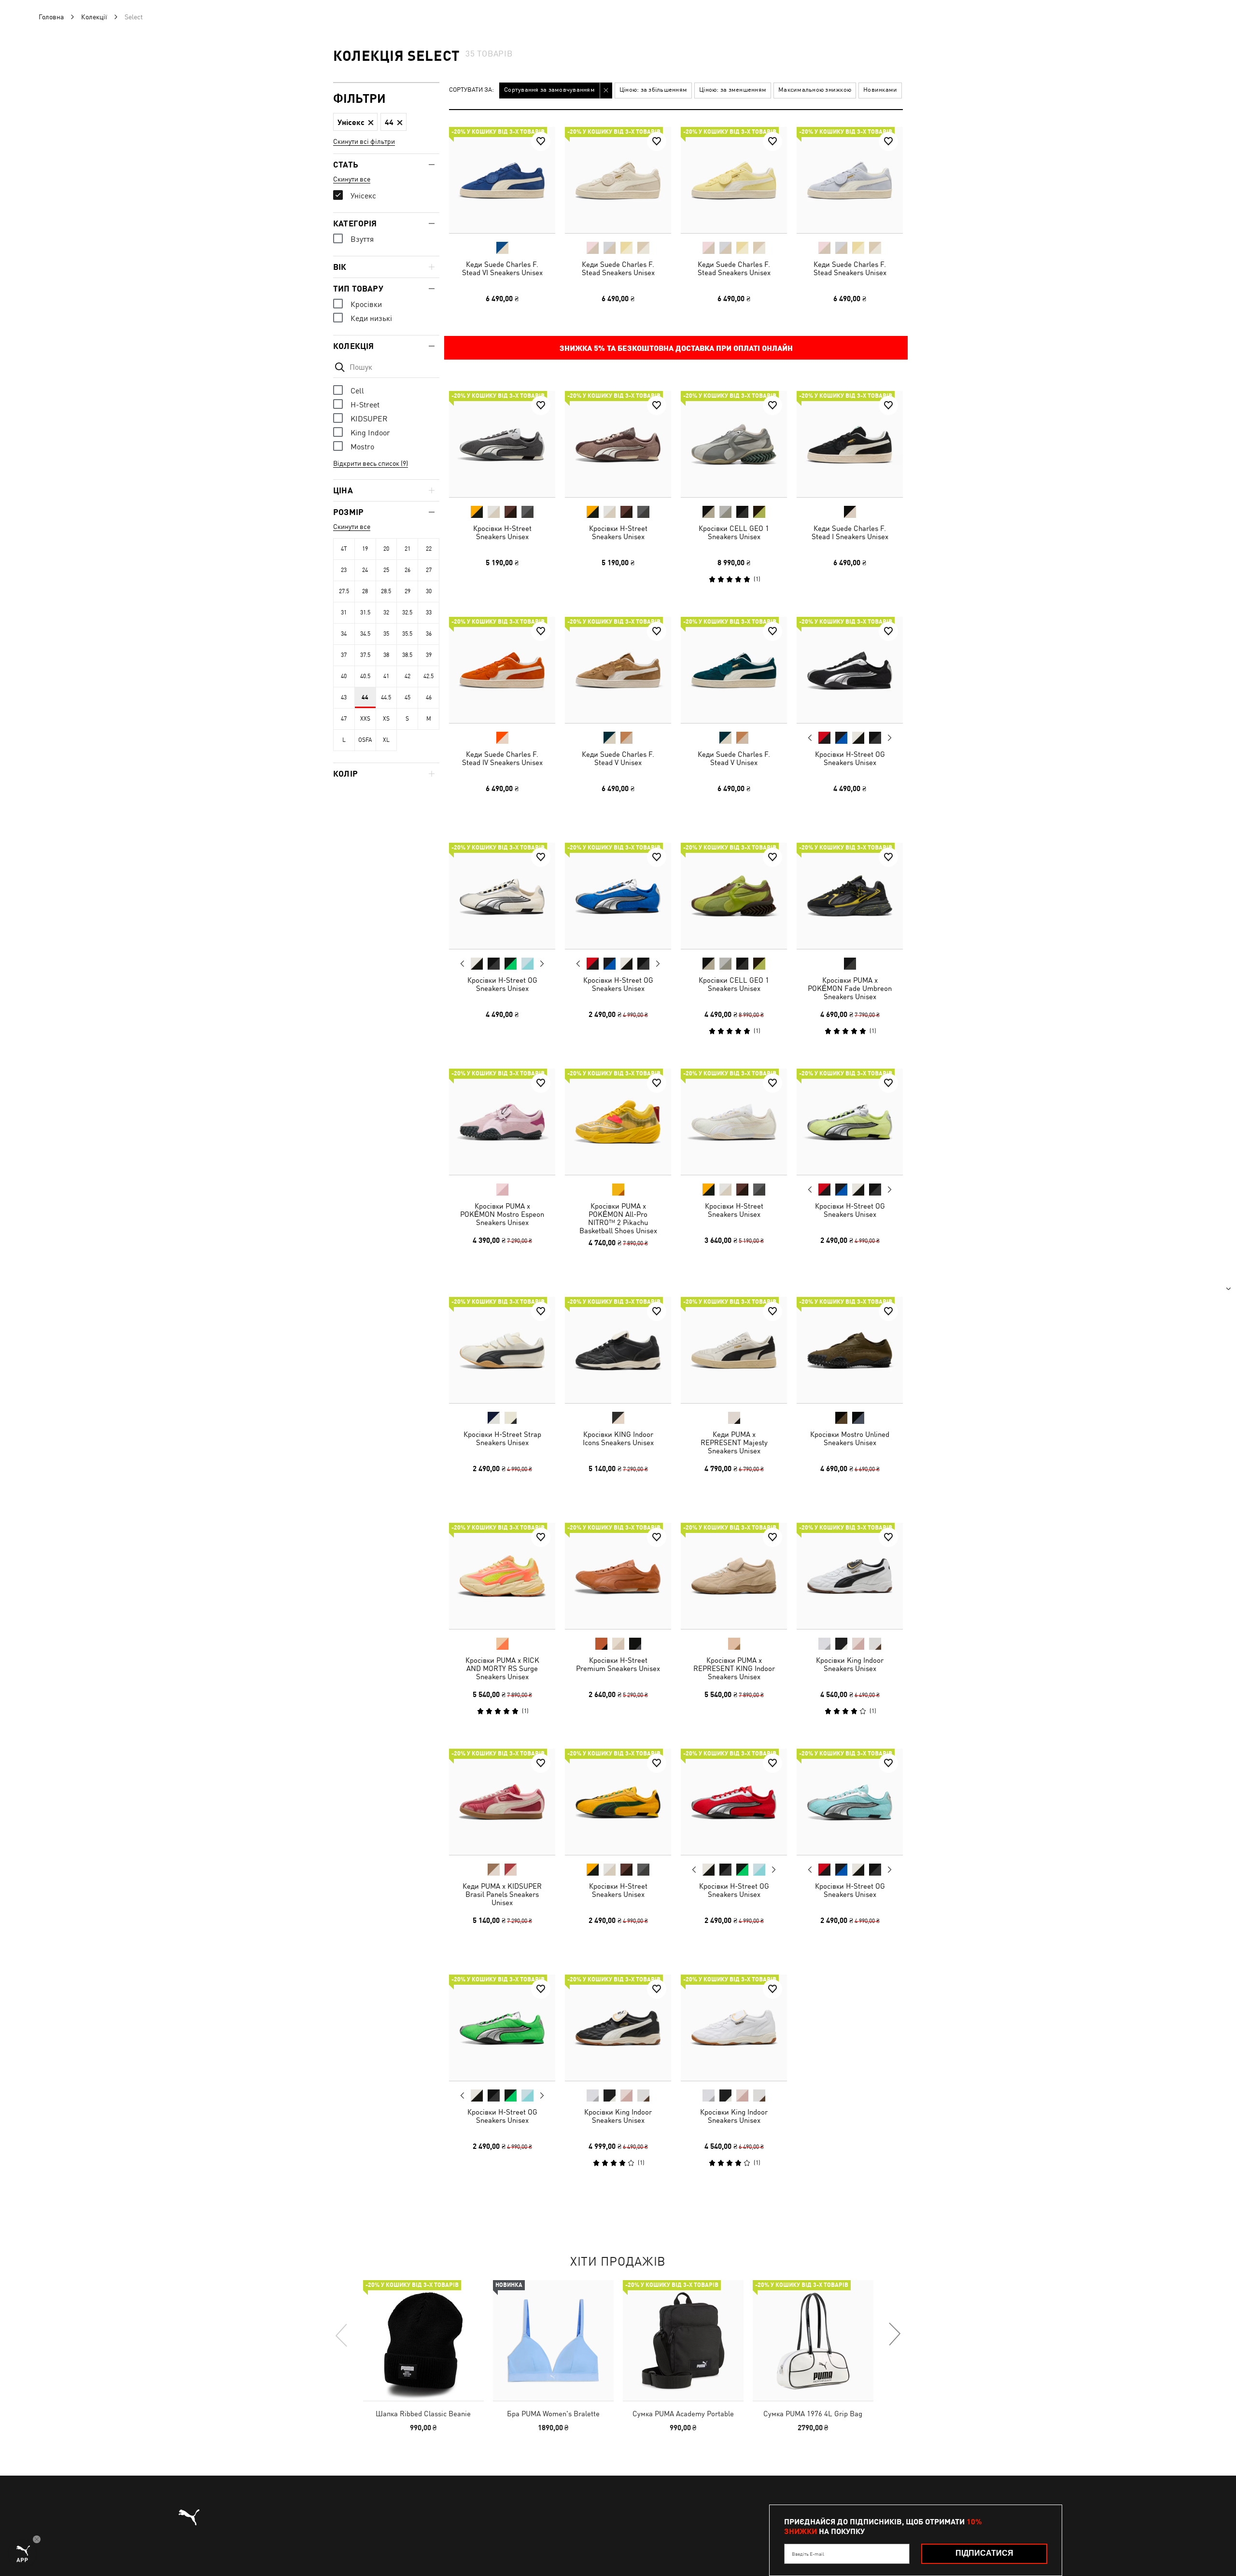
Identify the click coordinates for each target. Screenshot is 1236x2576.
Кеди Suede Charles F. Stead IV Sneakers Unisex (502, 758)
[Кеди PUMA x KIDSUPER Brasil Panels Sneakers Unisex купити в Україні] (502, 1802)
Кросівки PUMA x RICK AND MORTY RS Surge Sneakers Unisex (502, 1668)
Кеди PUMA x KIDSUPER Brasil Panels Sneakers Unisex (502, 1894)
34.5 (365, 634)
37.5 (365, 655)
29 (407, 591)
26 (407, 570)
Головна (51, 17)
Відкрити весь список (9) (371, 463)
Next (889, 738)
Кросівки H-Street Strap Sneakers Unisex (502, 1438)
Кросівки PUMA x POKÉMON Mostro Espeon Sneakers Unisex (502, 1214)
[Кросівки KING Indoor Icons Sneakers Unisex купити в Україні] (618, 1350)
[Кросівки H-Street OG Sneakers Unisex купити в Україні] (850, 670)
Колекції (94, 17)
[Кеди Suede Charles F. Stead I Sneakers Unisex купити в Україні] (850, 444)
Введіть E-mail (808, 2554)
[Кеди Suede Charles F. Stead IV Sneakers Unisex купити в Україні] (502, 670)
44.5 (386, 697)
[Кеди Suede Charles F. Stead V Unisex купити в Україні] (618, 670)
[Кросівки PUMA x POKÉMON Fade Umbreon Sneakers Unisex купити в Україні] (850, 896)
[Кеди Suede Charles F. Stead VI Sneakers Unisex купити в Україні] (502, 180)
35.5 (407, 634)
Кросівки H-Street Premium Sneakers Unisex (618, 1664)
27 (429, 570)
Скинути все (352, 179)
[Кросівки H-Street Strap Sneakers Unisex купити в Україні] (502, 1350)
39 (429, 655)
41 (386, 676)
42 (407, 676)
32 (386, 613)
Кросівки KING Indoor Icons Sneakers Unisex (618, 1438)
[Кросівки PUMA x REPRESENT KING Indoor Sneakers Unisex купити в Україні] (734, 1576)
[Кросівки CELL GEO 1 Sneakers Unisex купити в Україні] (734, 444)
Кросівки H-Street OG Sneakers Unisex (850, 758)
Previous (810, 738)
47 (344, 719)
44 (365, 697)
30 (429, 591)
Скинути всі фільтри (364, 141)
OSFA (365, 740)
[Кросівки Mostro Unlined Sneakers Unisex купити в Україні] (850, 1350)
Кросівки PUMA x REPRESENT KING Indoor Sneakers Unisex (734, 1668)
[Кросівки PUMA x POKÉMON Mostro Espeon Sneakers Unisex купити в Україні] (502, 1122)
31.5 (365, 613)
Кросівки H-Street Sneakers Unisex (502, 532)
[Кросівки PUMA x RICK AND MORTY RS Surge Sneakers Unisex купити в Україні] (502, 1576)
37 (344, 655)
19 (365, 549)
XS (386, 719)
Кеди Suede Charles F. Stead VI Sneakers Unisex (502, 268)
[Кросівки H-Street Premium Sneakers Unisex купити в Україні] (618, 1576)
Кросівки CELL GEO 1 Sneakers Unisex (734, 532)
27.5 (344, 591)
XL (386, 740)
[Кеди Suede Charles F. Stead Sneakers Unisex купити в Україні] (618, 180)
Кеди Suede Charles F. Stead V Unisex (618, 758)
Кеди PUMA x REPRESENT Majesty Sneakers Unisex (734, 1442)
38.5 (407, 655)
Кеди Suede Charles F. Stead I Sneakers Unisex (850, 532)
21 (407, 549)
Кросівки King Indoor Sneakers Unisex (850, 1664)
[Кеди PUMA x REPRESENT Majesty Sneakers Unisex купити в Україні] (734, 1350)
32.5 (407, 613)
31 (344, 613)
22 (429, 549)
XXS (365, 719)
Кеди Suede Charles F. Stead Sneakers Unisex (618, 268)
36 (429, 634)
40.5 (365, 676)
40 (344, 676)
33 (429, 613)
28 (365, 591)
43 (344, 697)
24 (365, 570)
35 (386, 634)
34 (344, 634)
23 (344, 570)
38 (386, 655)
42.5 (428, 676)
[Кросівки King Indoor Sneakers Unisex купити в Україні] (850, 1576)
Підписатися (984, 2553)
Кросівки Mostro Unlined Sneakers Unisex (850, 1438)
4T (344, 549)
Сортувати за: (471, 90)
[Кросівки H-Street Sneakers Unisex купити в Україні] (502, 444)
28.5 (386, 591)
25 (386, 570)
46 (429, 697)
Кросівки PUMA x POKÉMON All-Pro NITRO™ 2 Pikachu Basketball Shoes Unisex (618, 1218)
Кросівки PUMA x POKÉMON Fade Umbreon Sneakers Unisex (850, 988)
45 (407, 697)
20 (386, 549)
